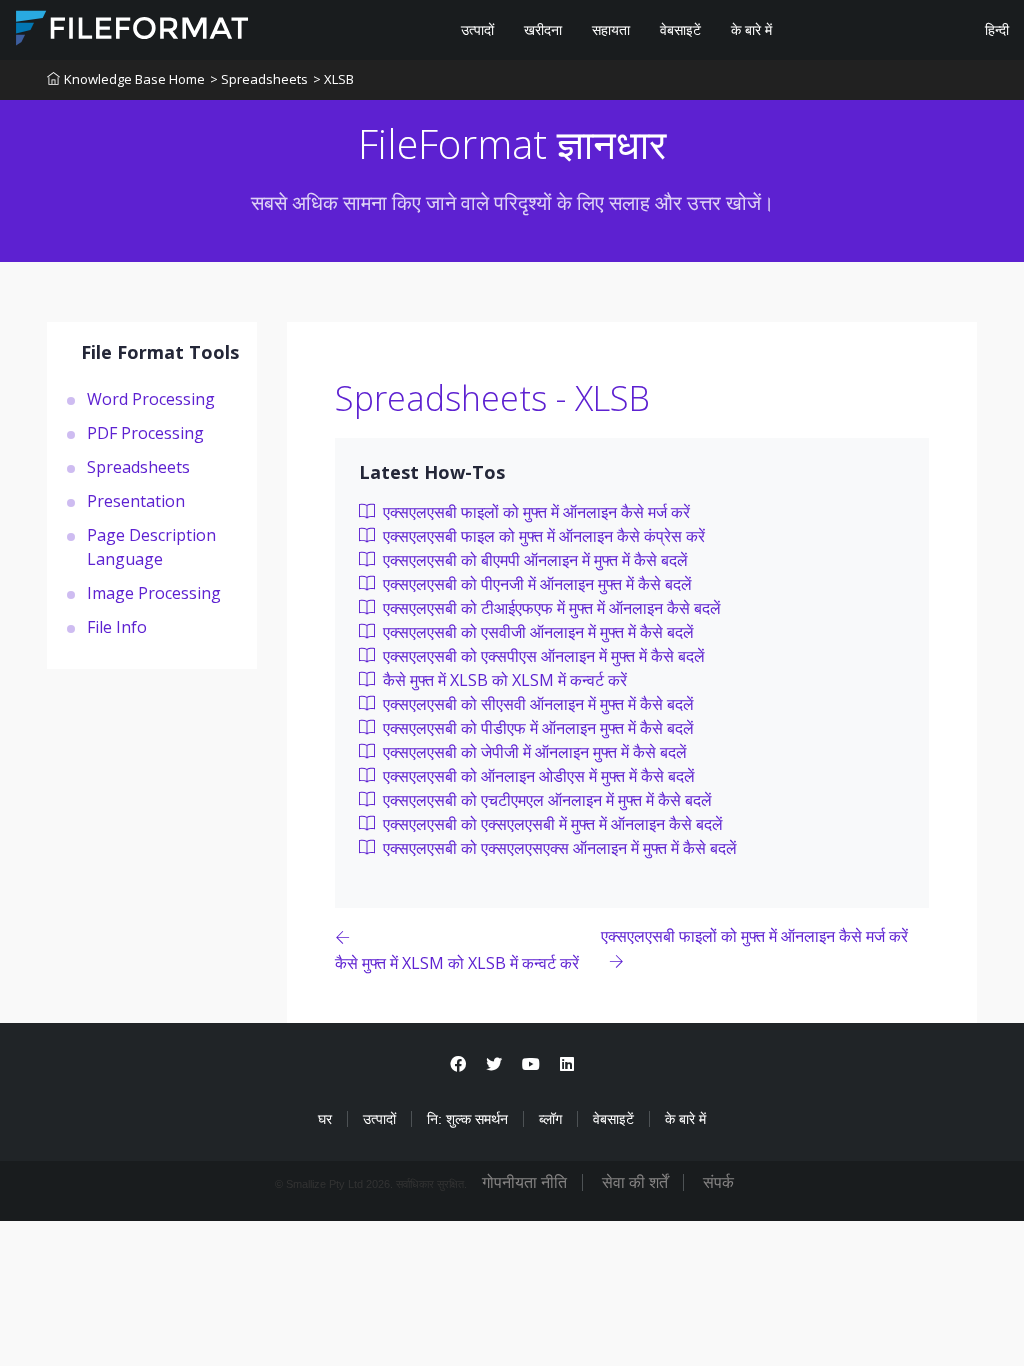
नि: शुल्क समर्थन (467, 1119)
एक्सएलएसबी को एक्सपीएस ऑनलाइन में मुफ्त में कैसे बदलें (542, 656)
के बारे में (751, 30)
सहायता (611, 30)
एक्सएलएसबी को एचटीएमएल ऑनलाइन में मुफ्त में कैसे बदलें (545, 800)
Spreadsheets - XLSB (492, 398)
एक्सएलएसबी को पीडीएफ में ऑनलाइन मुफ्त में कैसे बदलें (536, 728)
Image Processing (154, 593)
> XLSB (333, 79)
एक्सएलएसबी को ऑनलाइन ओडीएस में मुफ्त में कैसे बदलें (537, 776)
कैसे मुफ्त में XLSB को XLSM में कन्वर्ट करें (503, 680)
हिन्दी (995, 30)
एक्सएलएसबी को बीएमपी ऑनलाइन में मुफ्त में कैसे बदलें (533, 560)
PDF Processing (145, 433)
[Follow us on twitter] (494, 1064)
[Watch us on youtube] (531, 1064)
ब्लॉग (550, 1119)
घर (325, 1119)
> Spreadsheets (259, 79)
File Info (117, 627)
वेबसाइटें (680, 30)
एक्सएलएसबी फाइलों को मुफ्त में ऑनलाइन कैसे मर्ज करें (534, 512)
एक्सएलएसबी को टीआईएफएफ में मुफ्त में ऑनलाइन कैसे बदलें (550, 608)
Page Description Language (151, 547)
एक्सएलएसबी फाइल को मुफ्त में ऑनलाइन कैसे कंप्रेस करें (542, 536)
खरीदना (543, 30)
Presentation (136, 501)
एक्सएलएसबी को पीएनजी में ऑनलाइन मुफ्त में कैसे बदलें (535, 584)
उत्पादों (477, 30)
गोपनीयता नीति (524, 1182)
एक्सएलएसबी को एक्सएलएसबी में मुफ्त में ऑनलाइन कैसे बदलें (551, 824)
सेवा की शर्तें (635, 1182)
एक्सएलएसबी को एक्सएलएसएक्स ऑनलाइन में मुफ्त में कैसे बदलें (558, 848)
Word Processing (151, 399)
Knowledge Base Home (134, 79)
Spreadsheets (138, 467)
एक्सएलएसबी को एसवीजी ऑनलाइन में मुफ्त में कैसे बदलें (536, 632)
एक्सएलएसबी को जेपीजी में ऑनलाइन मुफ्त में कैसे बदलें (533, 752)
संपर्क (718, 1182)
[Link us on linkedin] (567, 1064)
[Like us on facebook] (458, 1064)
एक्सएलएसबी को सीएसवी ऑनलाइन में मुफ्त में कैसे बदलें (536, 704)
